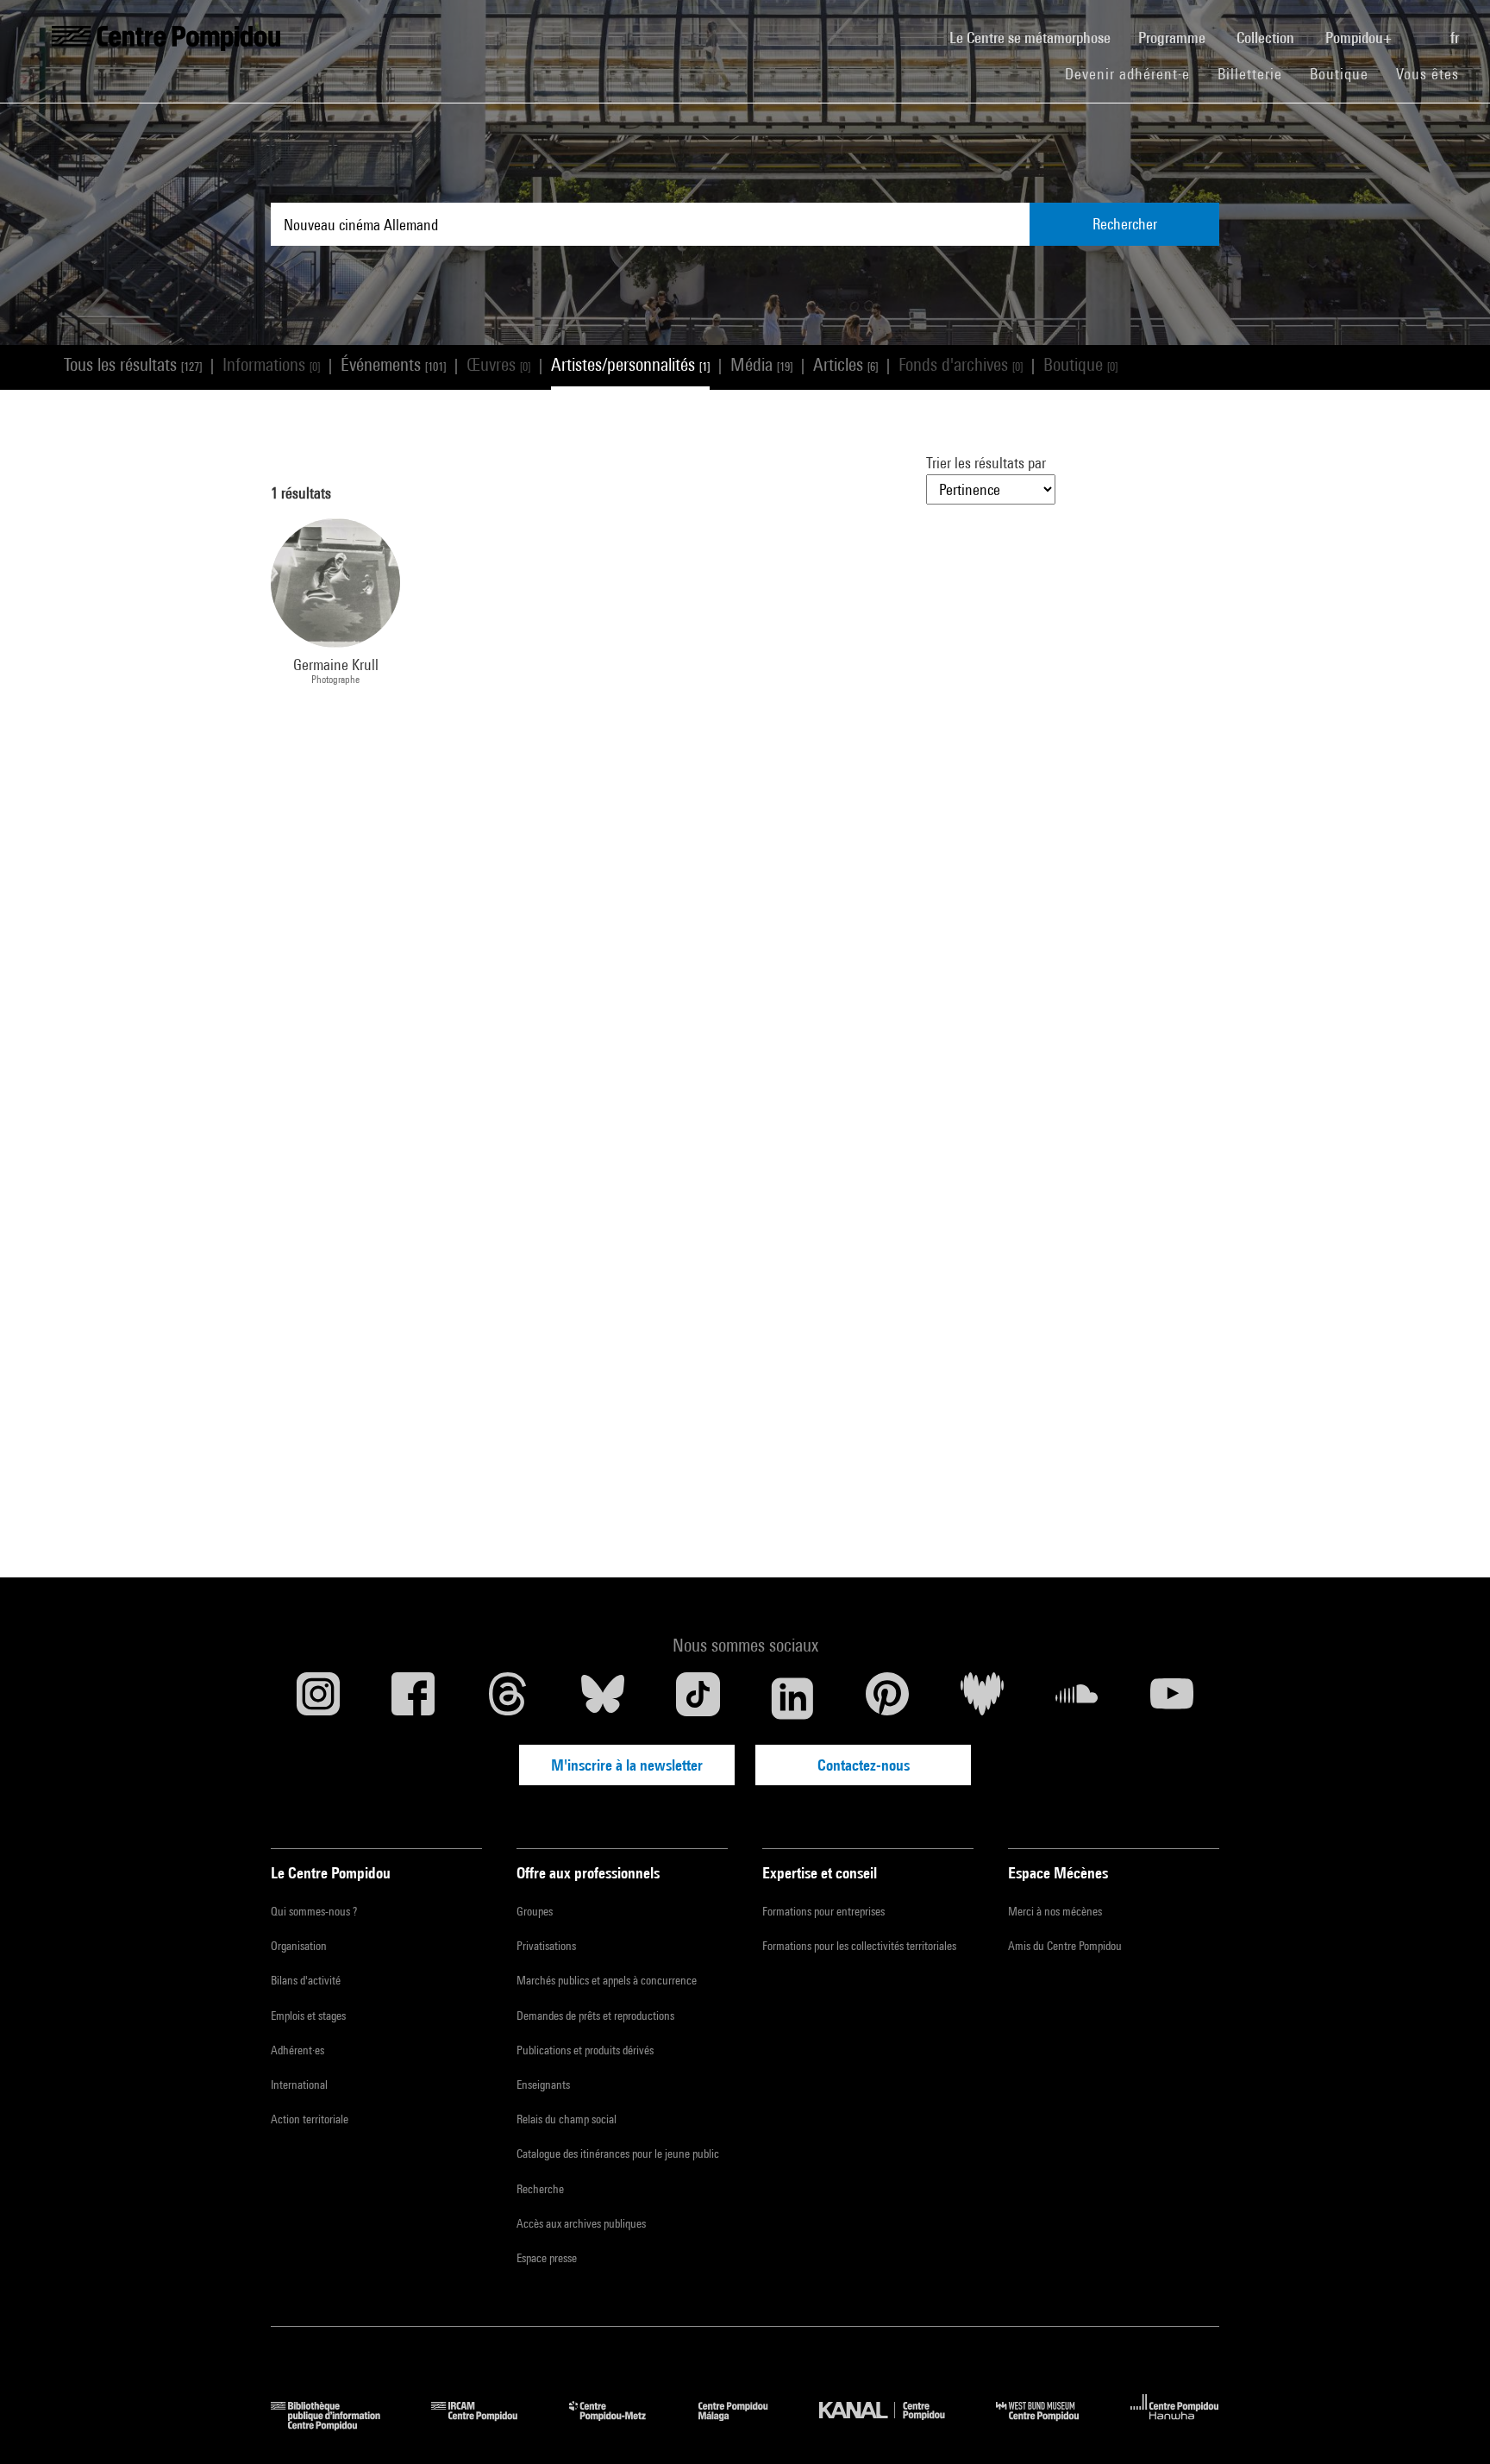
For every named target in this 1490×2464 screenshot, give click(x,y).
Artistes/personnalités (630, 364)
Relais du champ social (567, 2119)
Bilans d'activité (306, 1980)
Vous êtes (1430, 74)
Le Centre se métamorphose (1037, 37)
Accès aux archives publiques (581, 2223)
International (299, 2085)
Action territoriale (310, 2119)
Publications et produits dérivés (585, 2050)
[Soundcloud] (1077, 1698)
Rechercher (1125, 224)
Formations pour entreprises (823, 1911)
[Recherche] (1423, 28)
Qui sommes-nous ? (314, 1911)
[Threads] (508, 1698)
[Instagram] (318, 1698)
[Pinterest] (887, 1698)
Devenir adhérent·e (1134, 73)
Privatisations (546, 1946)
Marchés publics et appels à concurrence (607, 1980)
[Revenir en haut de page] (1449, 2423)
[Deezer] (982, 1698)
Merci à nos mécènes (1055, 1911)
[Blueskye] (603, 1698)
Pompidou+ (1360, 38)
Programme (1174, 38)
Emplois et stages (308, 2016)
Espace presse (547, 2258)
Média (761, 364)
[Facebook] (413, 1698)
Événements (393, 364)
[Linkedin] (792, 1698)
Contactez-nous (864, 1765)
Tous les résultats (133, 364)
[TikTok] (698, 1698)
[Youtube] (1172, 1698)
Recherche (540, 2189)
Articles (845, 364)
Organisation (299, 1946)
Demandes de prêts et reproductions (595, 2016)
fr (1456, 38)
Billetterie (1250, 74)
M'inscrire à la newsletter (627, 1765)
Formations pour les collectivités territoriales (859, 1946)
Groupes (535, 1911)
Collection (1267, 38)
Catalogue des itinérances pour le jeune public (618, 2154)
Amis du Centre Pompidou (1065, 1946)
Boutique (1346, 73)
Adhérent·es (297, 2050)
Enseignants (543, 2085)
